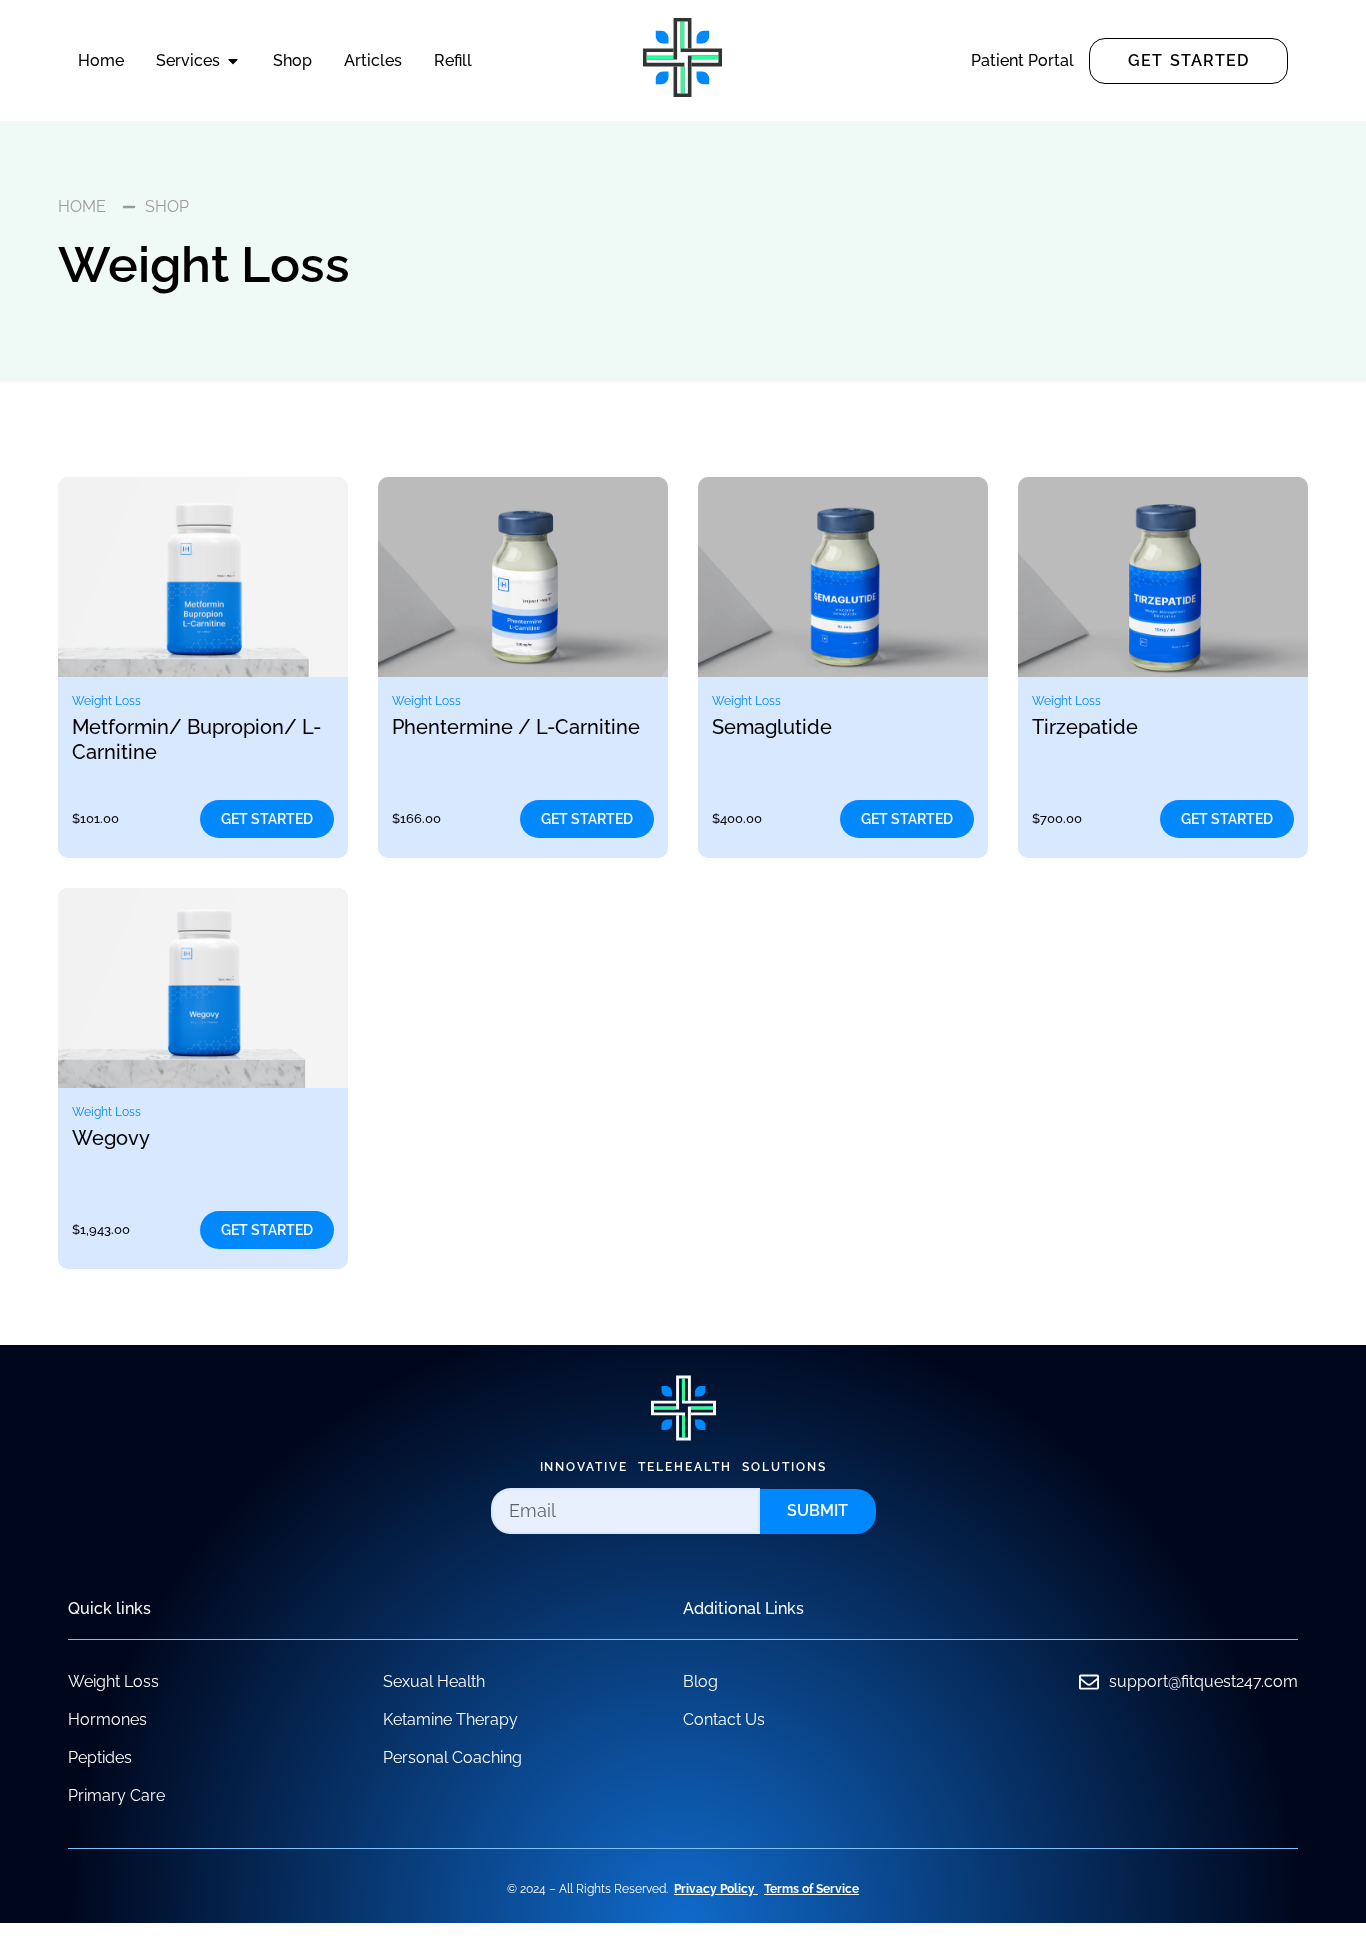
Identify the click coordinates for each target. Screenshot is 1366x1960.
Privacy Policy (714, 1889)
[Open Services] (233, 61)
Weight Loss (106, 701)
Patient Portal (1022, 60)
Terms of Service (811, 1889)
